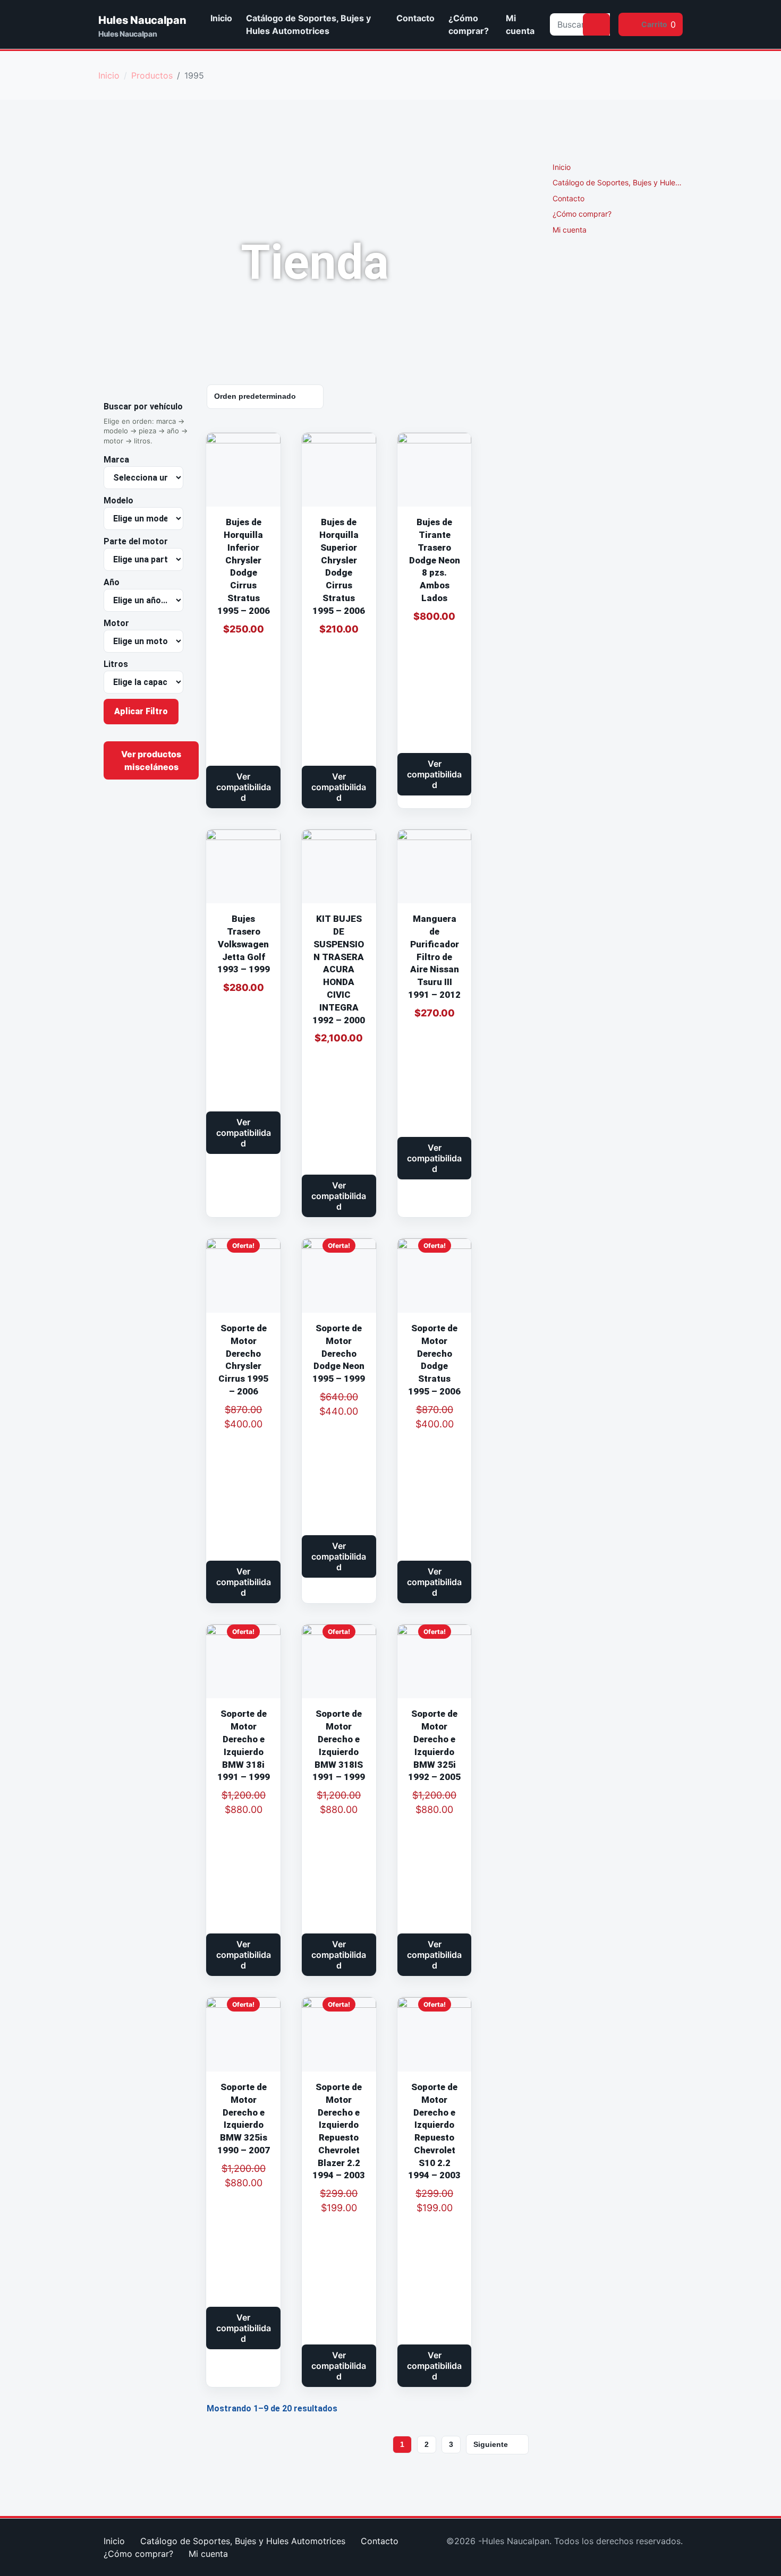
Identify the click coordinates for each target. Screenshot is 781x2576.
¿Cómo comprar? (469, 24)
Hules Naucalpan (142, 20)
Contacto (415, 18)
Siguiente (491, 2444)
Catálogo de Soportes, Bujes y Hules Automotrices (308, 24)
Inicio (221, 18)
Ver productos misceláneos (151, 760)
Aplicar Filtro (141, 711)
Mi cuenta (520, 24)
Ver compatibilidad (244, 787)
